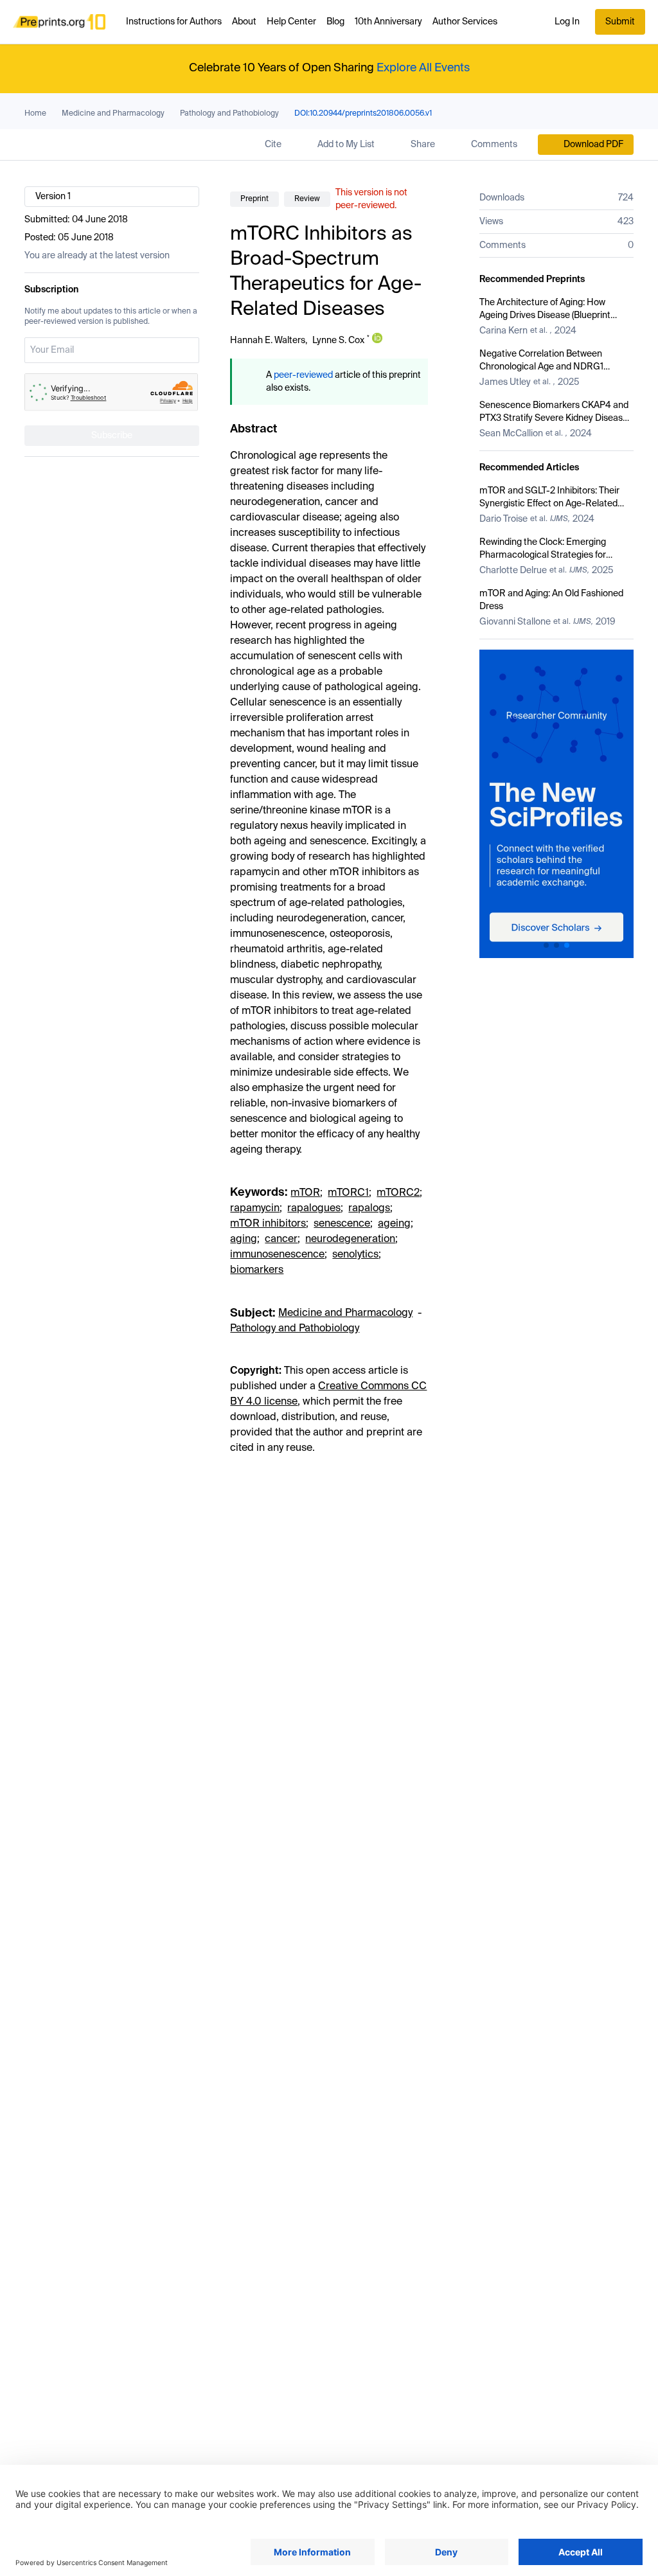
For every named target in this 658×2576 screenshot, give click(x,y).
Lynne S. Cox (338, 341)
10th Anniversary (388, 22)
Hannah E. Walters (268, 341)
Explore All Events (423, 68)
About (244, 22)
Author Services (465, 22)
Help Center (291, 22)
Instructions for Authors (174, 22)
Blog (335, 22)
